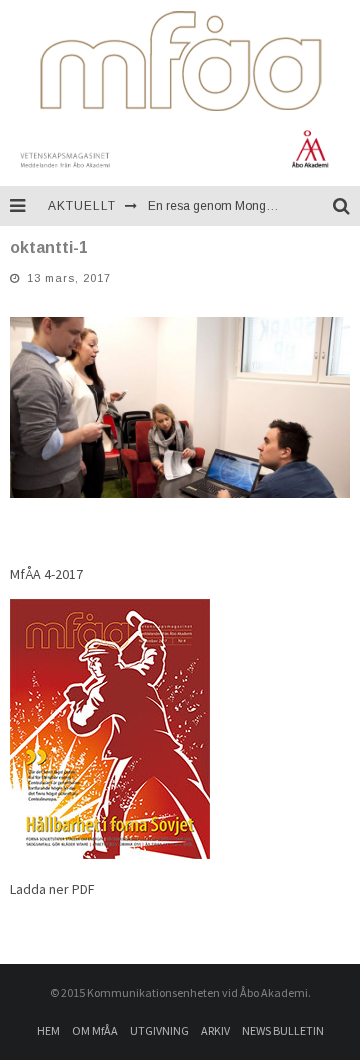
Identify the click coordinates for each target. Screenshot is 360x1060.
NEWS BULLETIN (283, 1030)
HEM (48, 1030)
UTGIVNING (159, 1030)
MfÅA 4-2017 (46, 574)
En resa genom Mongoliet (218, 206)
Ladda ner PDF (52, 889)
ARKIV (215, 1030)
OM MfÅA (95, 1030)
